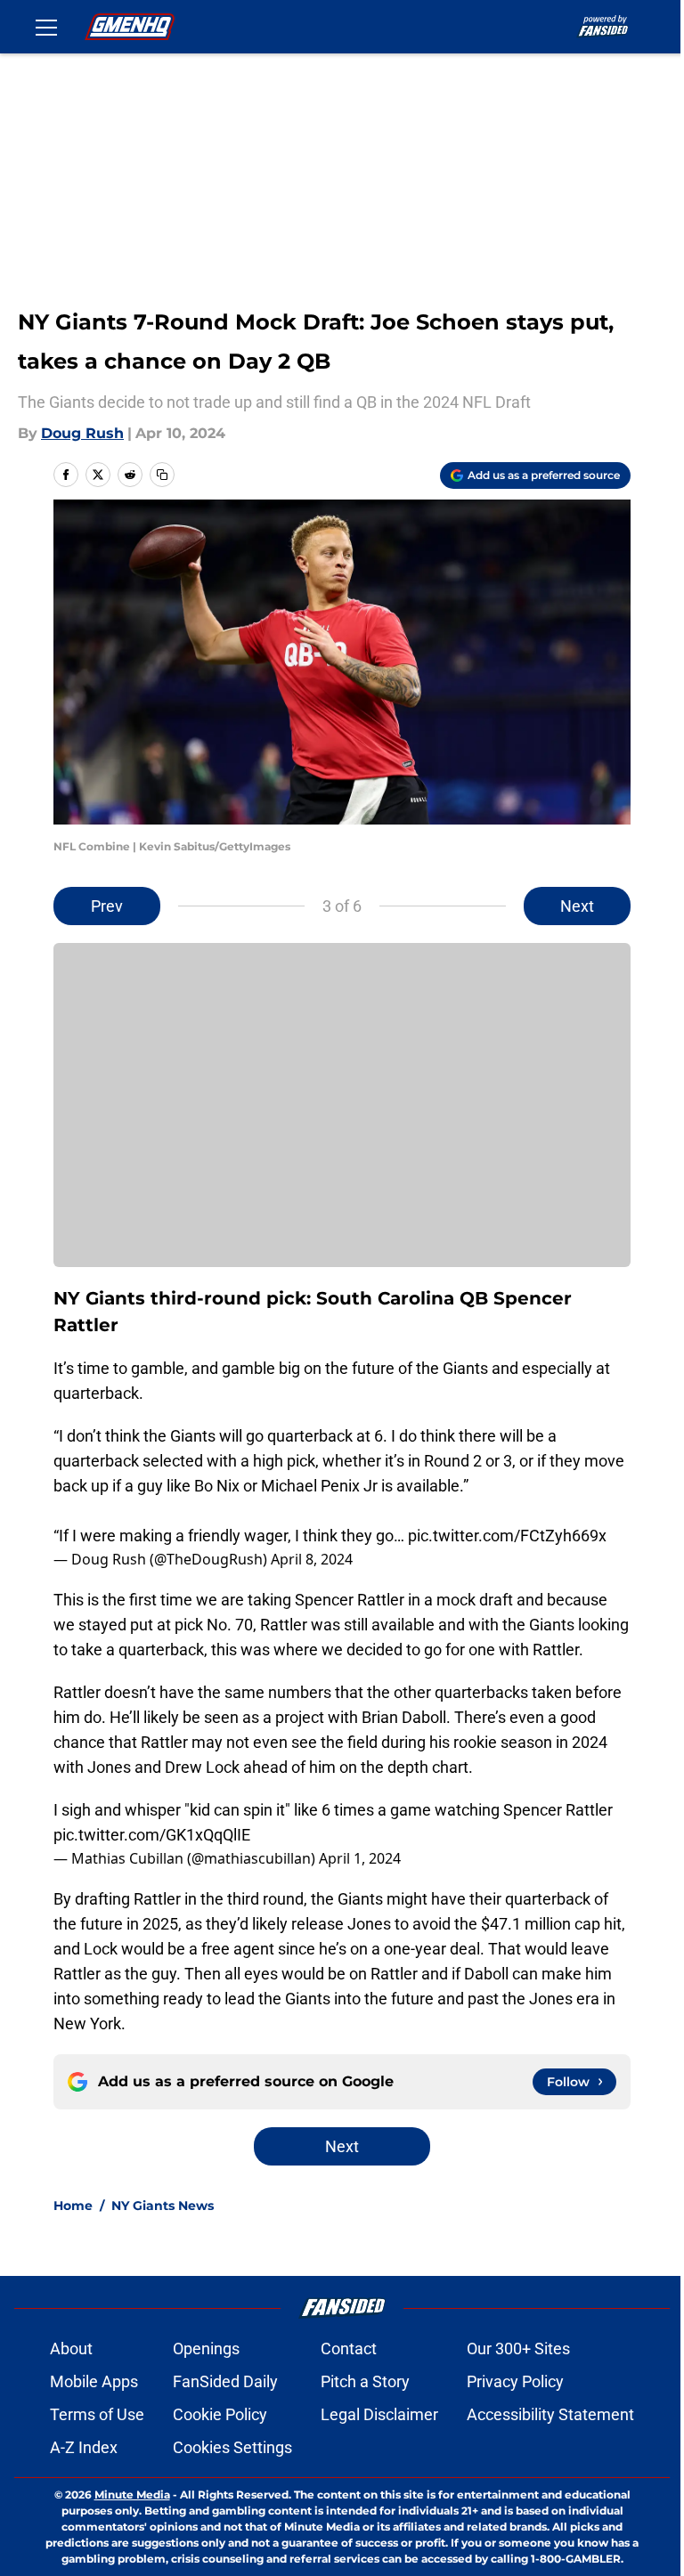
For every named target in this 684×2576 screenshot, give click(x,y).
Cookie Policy (220, 2414)
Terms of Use (97, 2414)
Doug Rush (82, 433)
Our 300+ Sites (518, 2348)
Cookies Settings (232, 2447)
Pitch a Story (365, 2381)
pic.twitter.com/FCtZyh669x (507, 1536)
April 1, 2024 (360, 1858)
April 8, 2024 (312, 1559)
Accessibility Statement (550, 2414)
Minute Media (132, 2495)
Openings (206, 2348)
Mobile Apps (94, 2381)
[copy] (162, 475)
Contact (349, 2348)
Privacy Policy (515, 2381)
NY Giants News (163, 2206)
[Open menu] (46, 27)
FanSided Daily (225, 2381)
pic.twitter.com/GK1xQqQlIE (152, 1835)
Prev (107, 906)
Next (577, 906)
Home (73, 2206)
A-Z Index (84, 2447)
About (71, 2348)
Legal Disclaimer (379, 2414)
